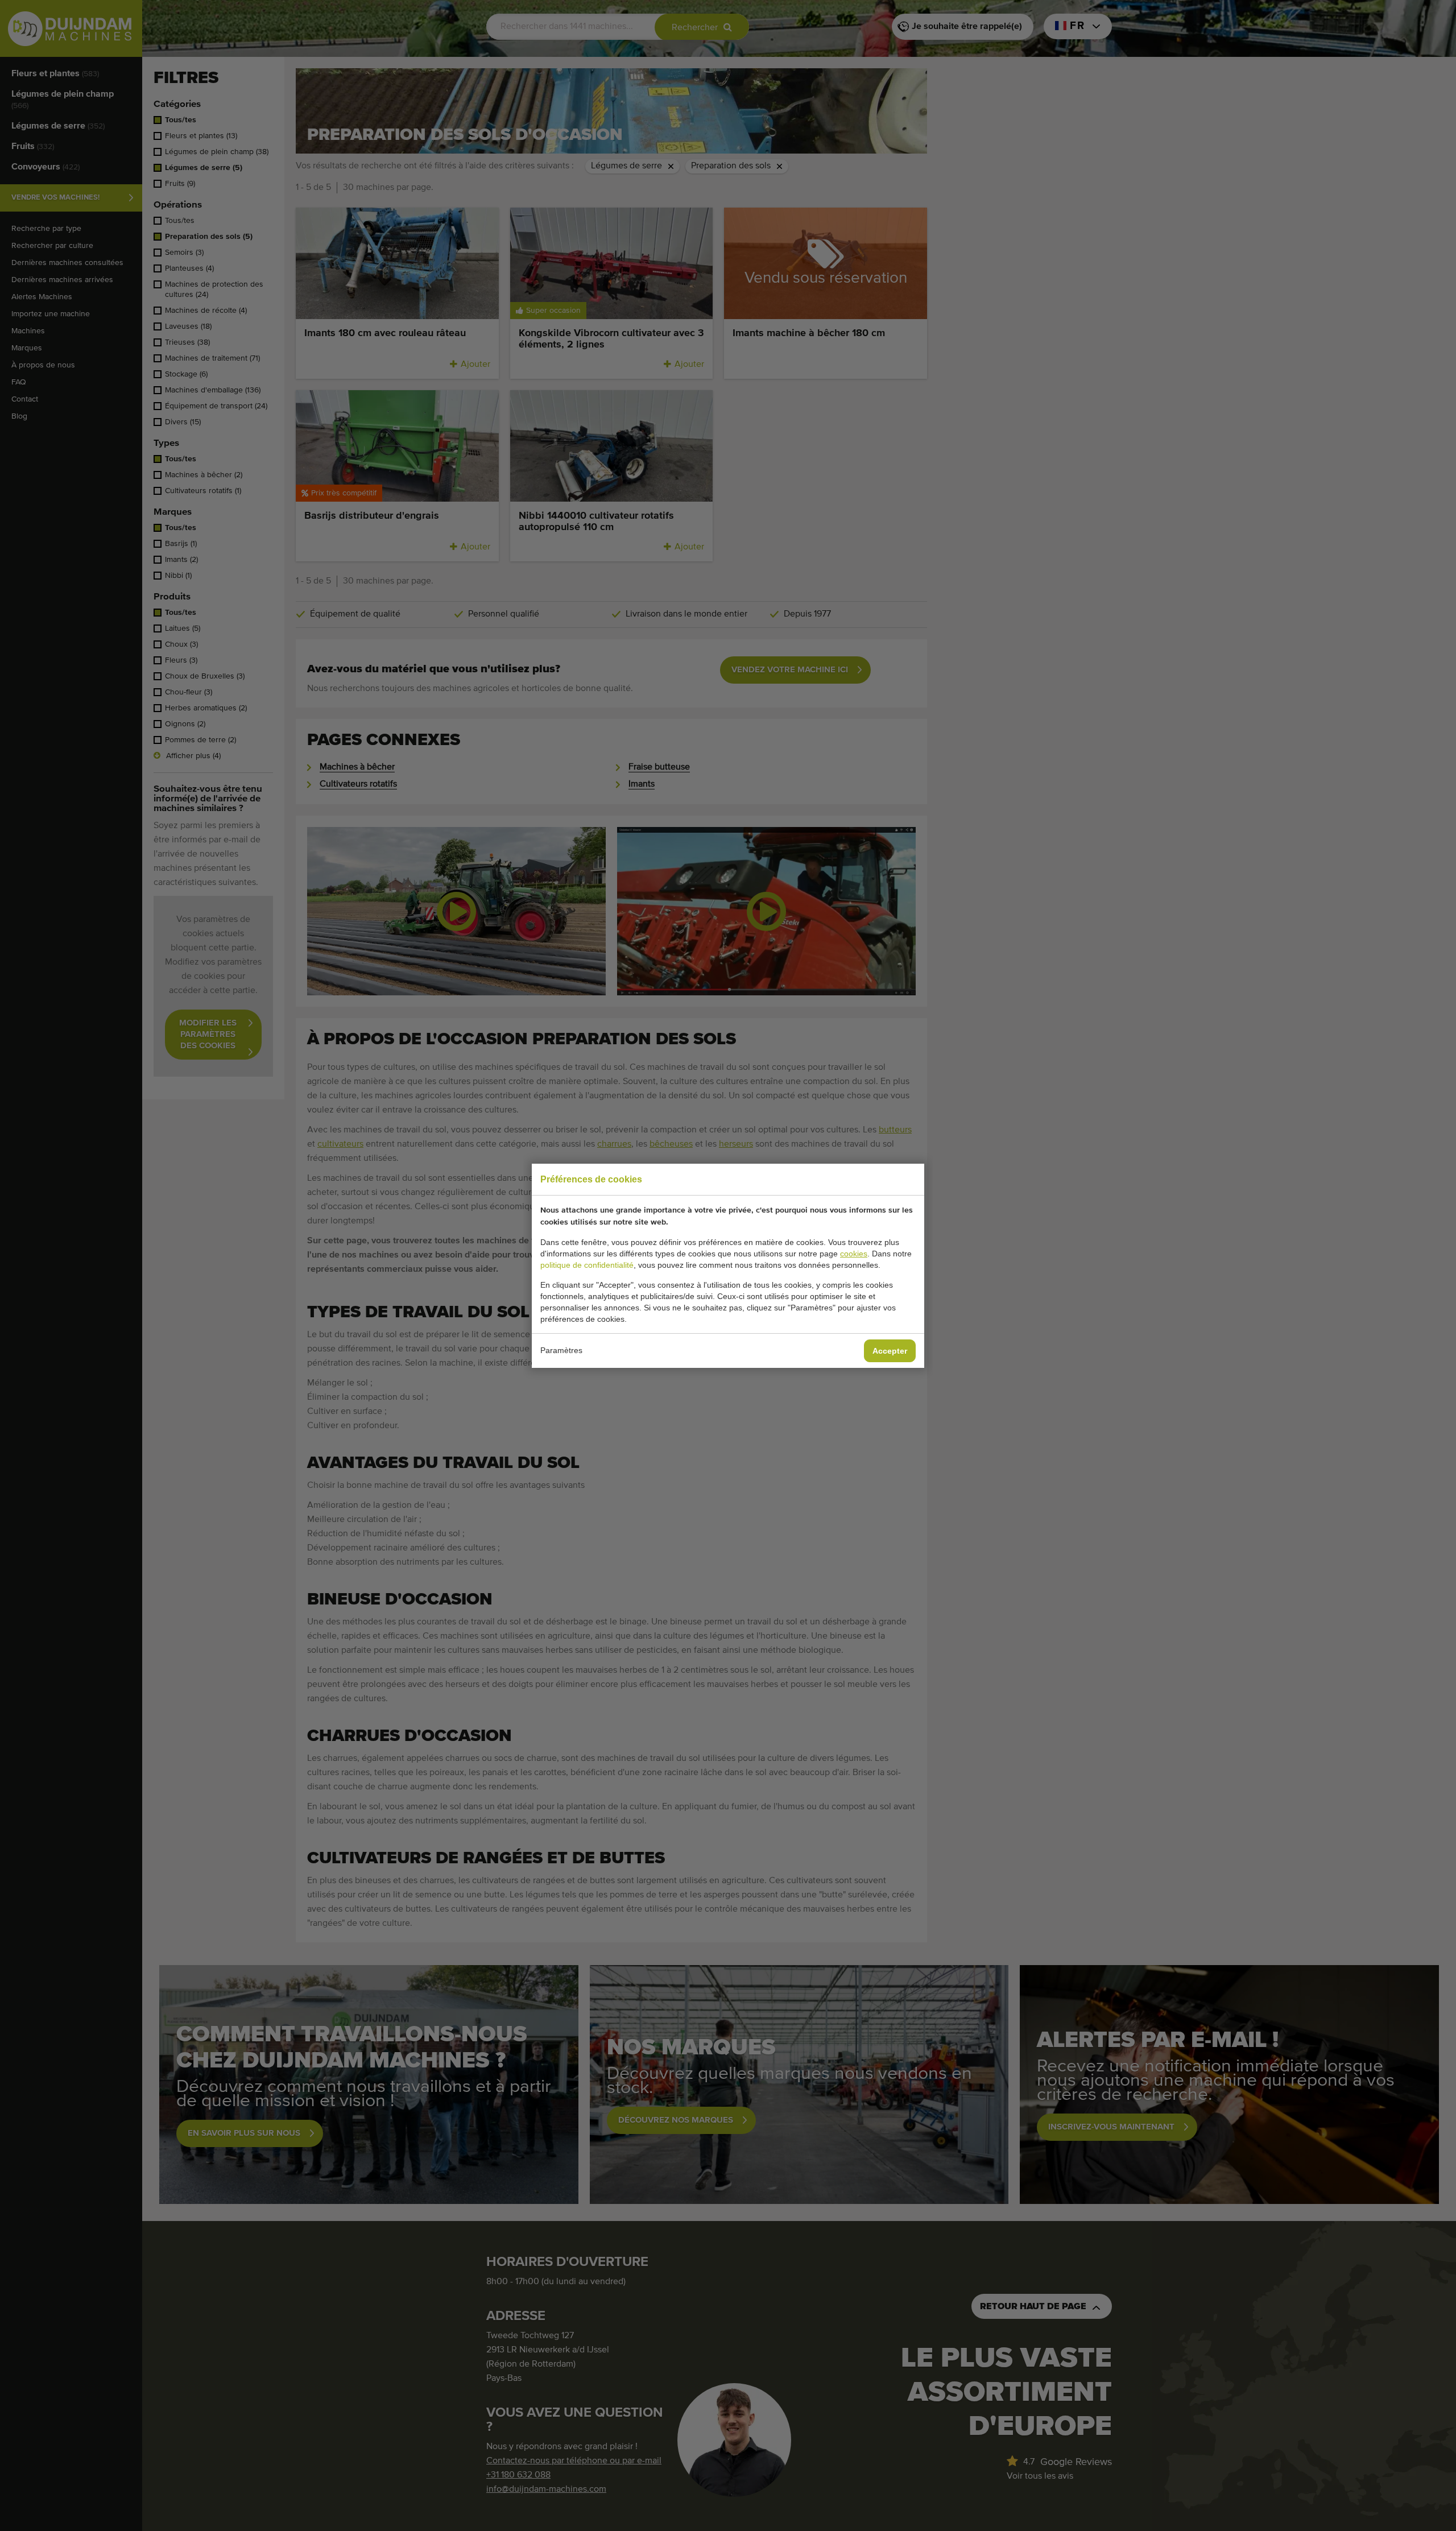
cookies (854, 1254)
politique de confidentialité (587, 1265)
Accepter (890, 1351)
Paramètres (561, 1350)
